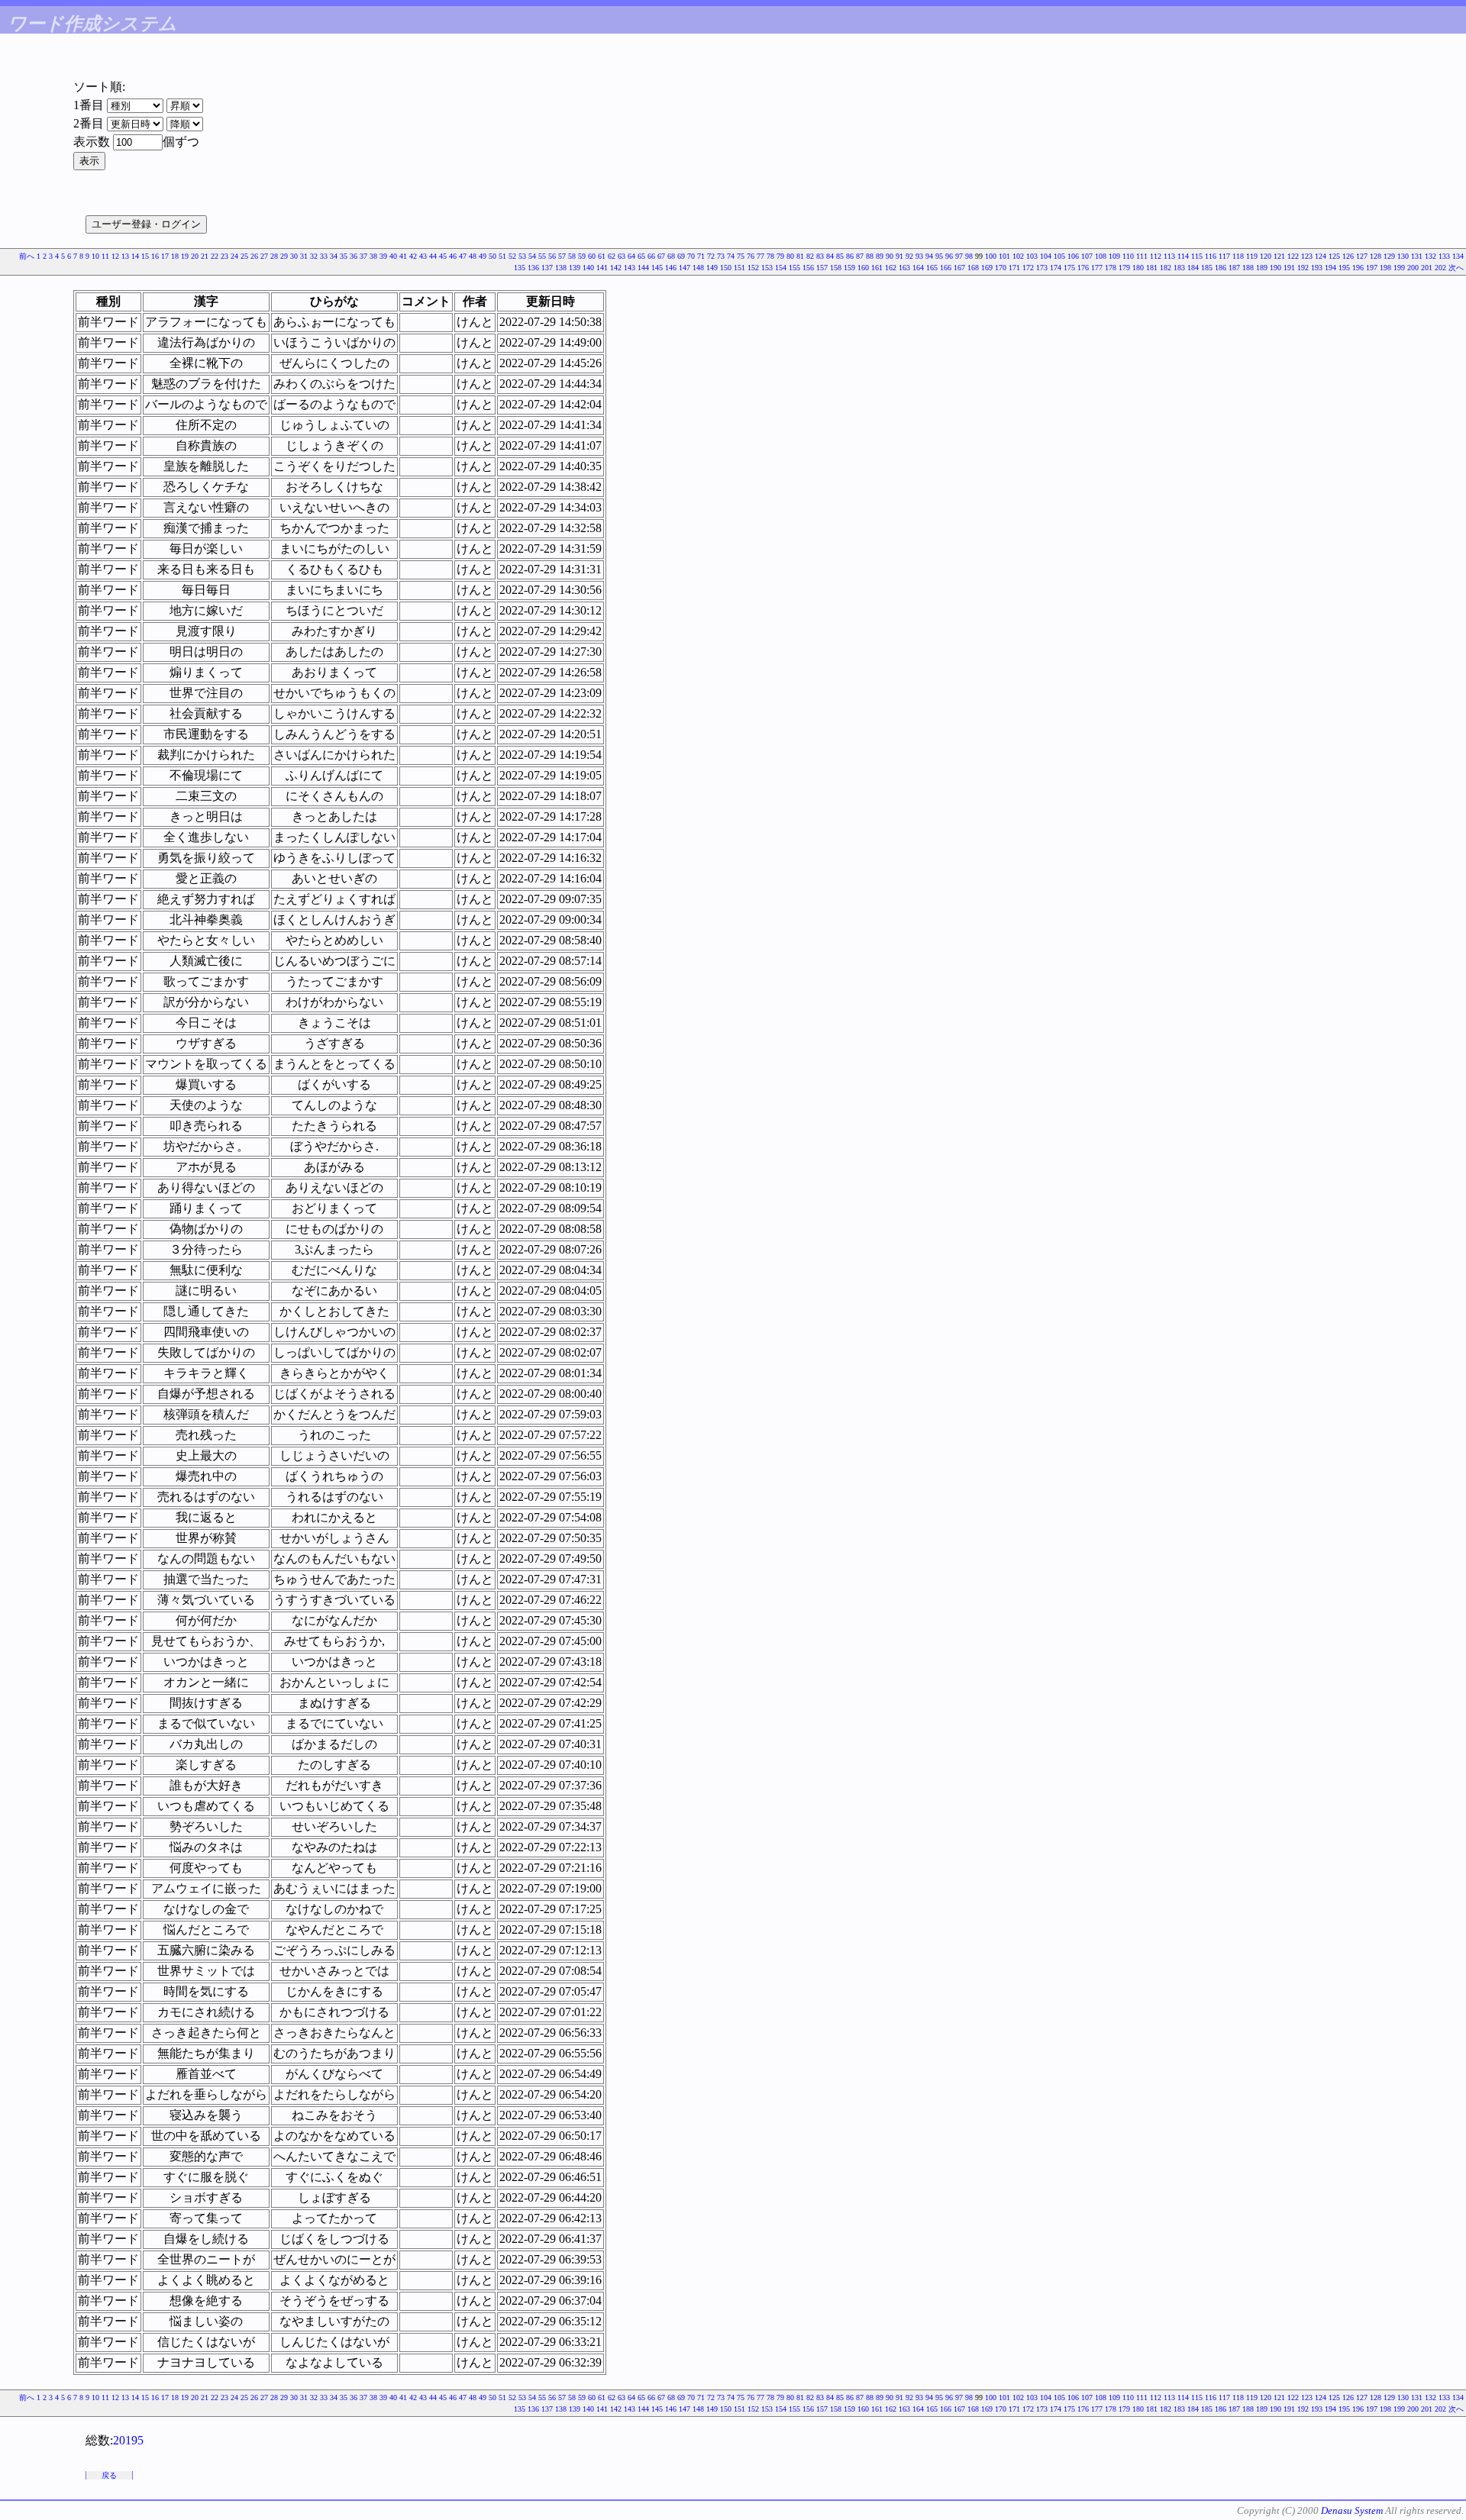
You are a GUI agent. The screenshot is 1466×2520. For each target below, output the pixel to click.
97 (959, 256)
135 (520, 268)
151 (739, 268)
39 (383, 256)
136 (533, 268)
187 (1234, 268)
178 (1111, 268)
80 (790, 256)
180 (1138, 268)
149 (712, 268)
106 (1073, 256)
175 (1069, 268)
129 (1389, 256)
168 (973, 268)
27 (264, 256)
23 (224, 256)
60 (592, 256)
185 (1207, 268)
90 (890, 256)
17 (165, 256)
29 (284, 256)
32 (314, 256)
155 (794, 268)
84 (830, 256)
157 (822, 268)
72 (711, 256)
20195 (128, 2440)
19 (185, 256)
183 (1179, 268)
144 (643, 268)
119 (1252, 256)
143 (630, 268)
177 (1097, 268)
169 (987, 268)
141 (602, 268)
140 (588, 268)
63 (622, 256)
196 (1358, 268)
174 (1056, 268)
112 (1156, 256)
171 (1014, 268)
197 (1372, 268)
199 (1399, 268)
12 (115, 256)
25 (244, 256)
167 (959, 268)
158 (836, 268)
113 (1169, 256)
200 (1413, 268)
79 (780, 256)
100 (991, 256)
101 (1004, 256)
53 (522, 256)
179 (1124, 268)
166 (946, 268)
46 (453, 256)
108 (1101, 256)
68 (671, 256)
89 (880, 256)
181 (1152, 268)
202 (1440, 268)
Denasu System (1352, 2510)
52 (512, 256)
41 (403, 256)
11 (105, 256)
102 (1018, 256)
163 (904, 268)
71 (701, 256)
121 (1279, 256)
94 (929, 256)
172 (1028, 268)
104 (1046, 256)
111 (1142, 256)
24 (234, 256)
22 (215, 256)
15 (145, 256)
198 (1385, 268)
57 (562, 256)
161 (877, 268)
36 (354, 256)
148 (698, 268)
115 (1197, 256)
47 (463, 256)
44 (433, 256)
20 (195, 256)
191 (1289, 268)
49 (483, 256)
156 (808, 268)
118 (1238, 256)
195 (1344, 268)
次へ (1456, 268)
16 (155, 256)
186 (1221, 268)
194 (1330, 268)
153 (767, 268)
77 (760, 256)
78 (770, 256)
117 (1224, 256)
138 (561, 268)
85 (840, 256)
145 (657, 268)
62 (612, 256)
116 (1211, 256)
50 (492, 256)
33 (324, 256)
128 (1376, 256)
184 (1193, 268)
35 (344, 256)
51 (502, 256)
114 (1183, 256)
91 (899, 256)
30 (294, 256)
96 (949, 256)
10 (95, 256)
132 (1430, 256)
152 (753, 268)
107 (1087, 256)
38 (373, 256)
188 (1248, 268)
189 (1262, 268)
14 (135, 256)
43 (423, 256)
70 (691, 256)
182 (1166, 268)
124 (1321, 256)
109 (1114, 256)
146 (671, 268)
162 (891, 268)
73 (721, 256)
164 (918, 268)
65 (641, 256)
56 (552, 256)
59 (582, 256)
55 (542, 256)
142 (616, 268)
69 (681, 256)
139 (575, 268)
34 (334, 256)
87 (860, 256)
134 (1458, 256)
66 (651, 256)
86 (850, 256)
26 (254, 256)
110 (1128, 256)
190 (1275, 268)
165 (932, 268)
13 (125, 256)
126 (1348, 256)
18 (175, 256)
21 (205, 256)
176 (1083, 268)
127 (1362, 256)
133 (1444, 256)
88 (870, 256)
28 (274, 256)
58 (572, 256)
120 (1266, 256)
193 (1317, 268)
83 (820, 256)
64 (631, 256)
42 (413, 256)
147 (685, 268)
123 (1307, 256)
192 (1303, 268)
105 (1059, 256)
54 (532, 256)
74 (731, 256)
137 (547, 268)
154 (781, 268)
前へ (27, 256)
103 (1032, 256)
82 (810, 256)
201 (1427, 268)
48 (473, 256)
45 (443, 256)
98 (969, 256)
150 (726, 268)
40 (393, 256)
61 (602, 256)
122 (1293, 256)
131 (1417, 256)
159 (849, 268)
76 (751, 256)
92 (909, 256)
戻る (109, 2475)
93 (919, 256)
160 (863, 268)
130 (1403, 256)
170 (1001, 268)
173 (1042, 268)
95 (939, 256)
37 (363, 256)
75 (741, 256)
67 (661, 256)
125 (1334, 256)
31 (304, 256)
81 (800, 256)
